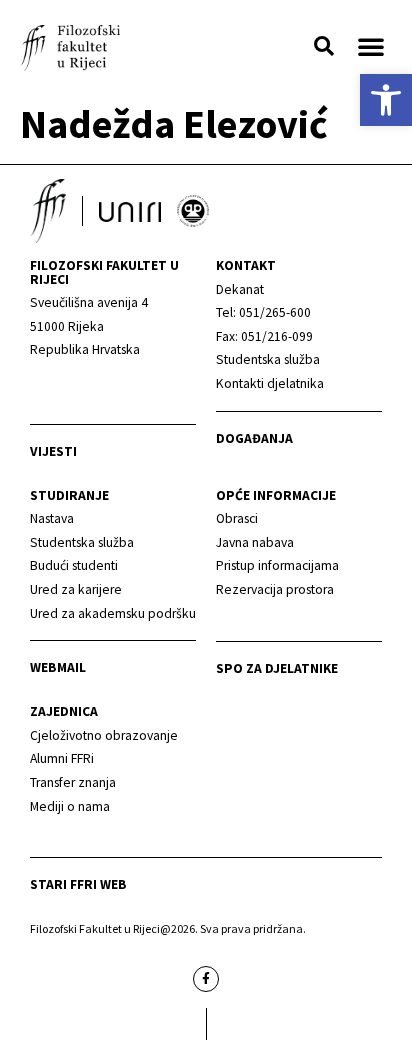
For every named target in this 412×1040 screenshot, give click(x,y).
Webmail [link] (58, 667)
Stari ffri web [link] (78, 884)
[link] (386, 100)
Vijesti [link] (53, 451)
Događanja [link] (254, 438)
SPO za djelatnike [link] (277, 668)
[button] (324, 46)
